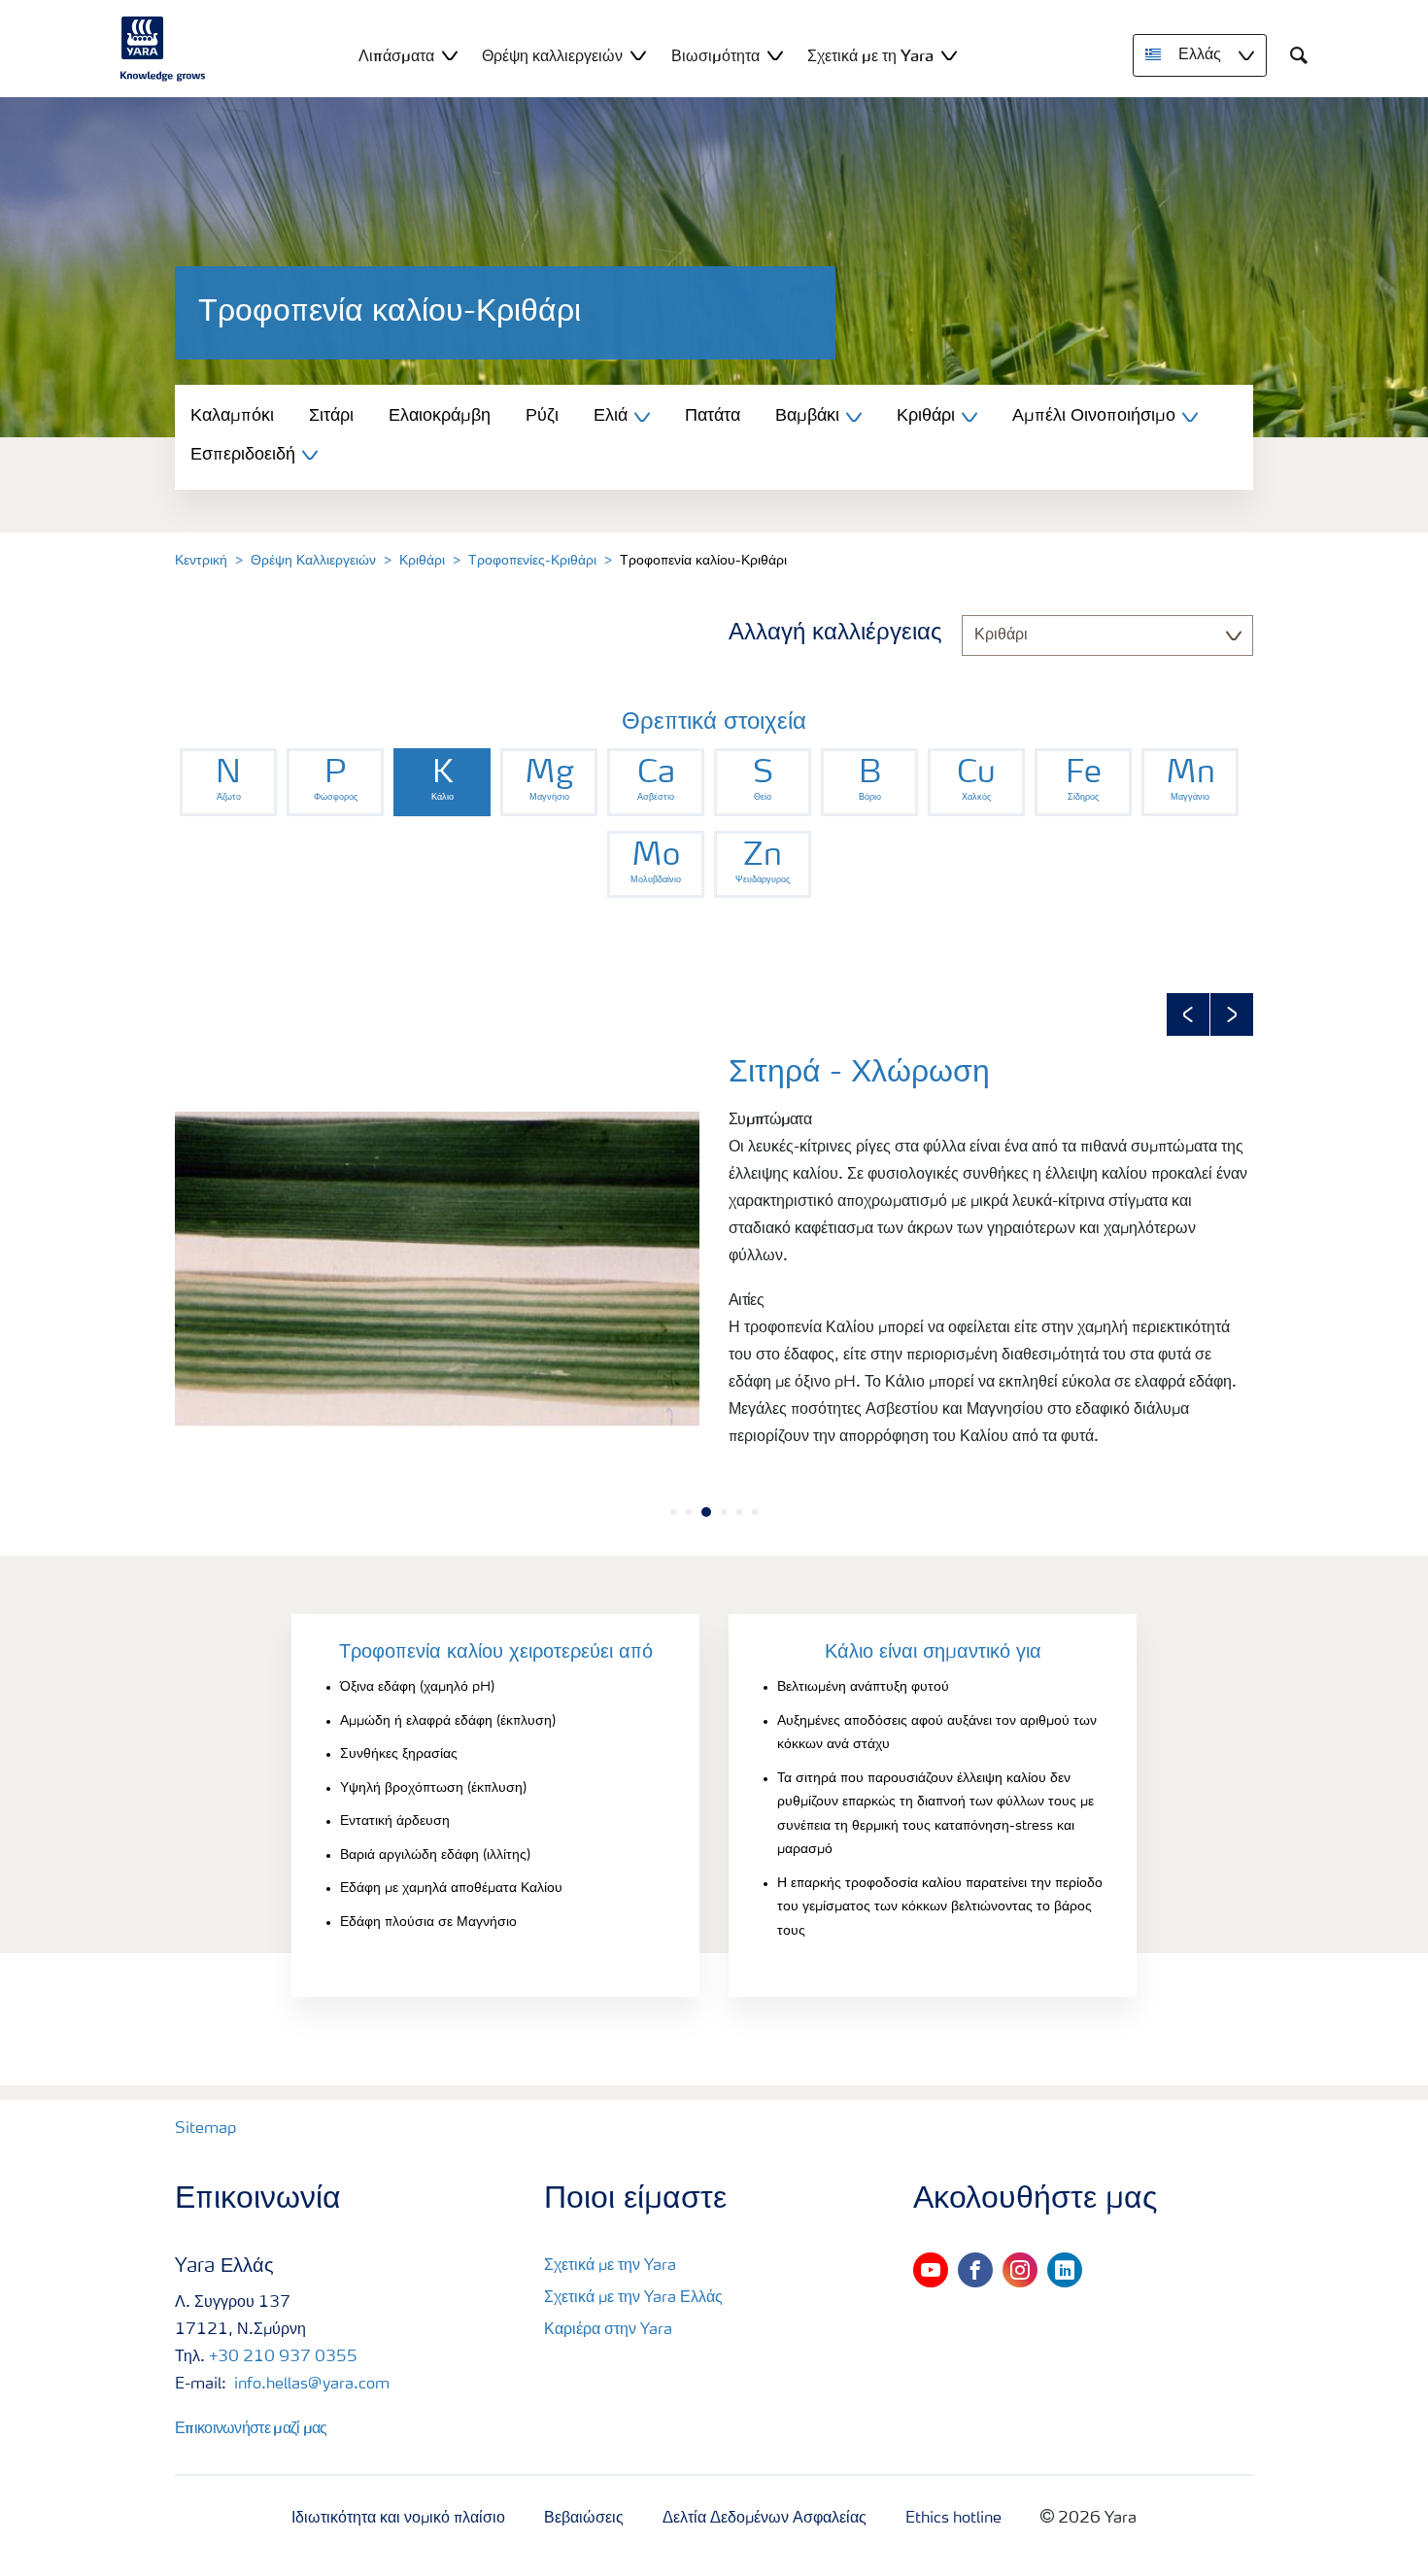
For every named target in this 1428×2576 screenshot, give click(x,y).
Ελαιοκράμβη (440, 416)
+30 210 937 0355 (283, 2357)
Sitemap (205, 2129)
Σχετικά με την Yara (610, 2266)
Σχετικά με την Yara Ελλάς (633, 2298)
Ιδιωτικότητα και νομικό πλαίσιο (398, 2519)
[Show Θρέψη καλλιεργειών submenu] (638, 55)
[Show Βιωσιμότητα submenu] (775, 55)
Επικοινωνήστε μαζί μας (251, 2427)
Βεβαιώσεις (584, 2519)
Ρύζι (542, 416)
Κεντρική (201, 561)
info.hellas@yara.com (310, 2385)
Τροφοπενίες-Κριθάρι (532, 561)
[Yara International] (163, 49)
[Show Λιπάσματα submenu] (450, 55)
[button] (1188, 1014)
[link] (228, 782)
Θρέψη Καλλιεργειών (313, 561)
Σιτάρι (331, 416)
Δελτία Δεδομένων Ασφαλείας (765, 2519)
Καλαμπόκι (232, 416)
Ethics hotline (953, 2519)
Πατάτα (713, 416)
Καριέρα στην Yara (608, 2330)
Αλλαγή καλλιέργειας (835, 634)
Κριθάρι (422, 561)
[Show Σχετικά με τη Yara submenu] (949, 55)
